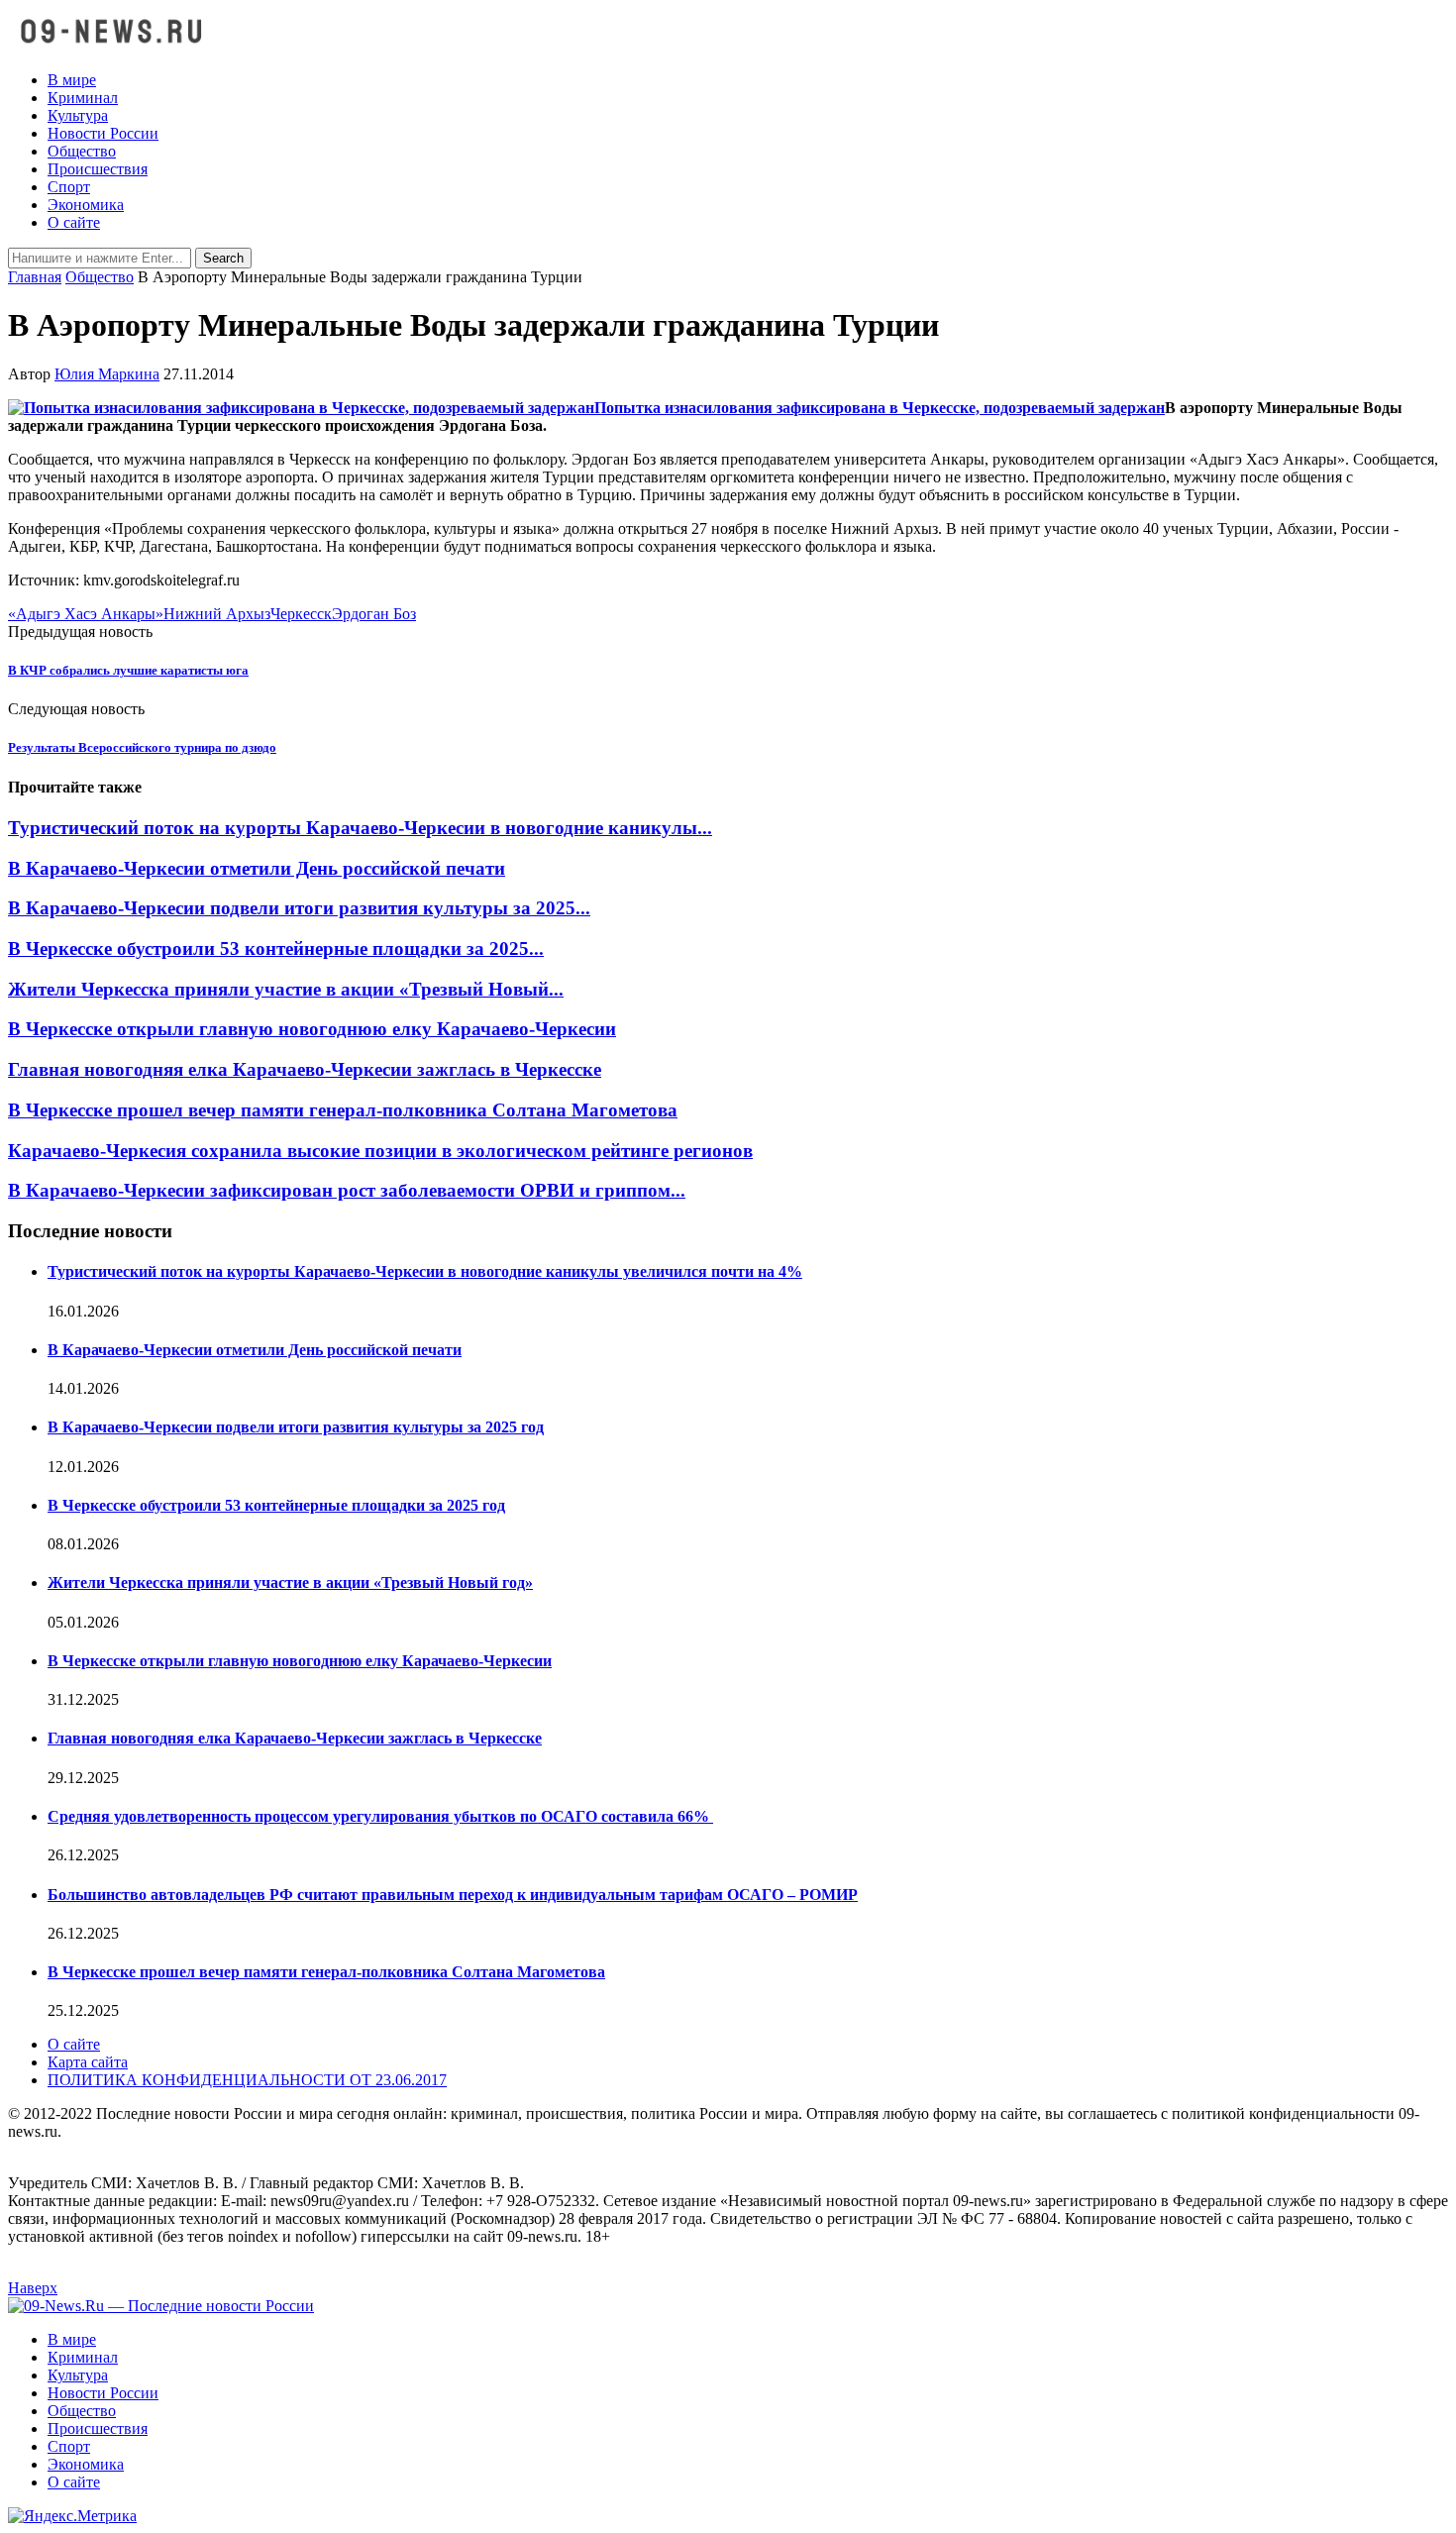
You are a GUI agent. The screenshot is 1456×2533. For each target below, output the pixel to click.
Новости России (103, 133)
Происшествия (98, 169)
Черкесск (301, 614)
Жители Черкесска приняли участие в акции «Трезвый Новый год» (290, 1583)
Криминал (83, 98)
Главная (35, 277)
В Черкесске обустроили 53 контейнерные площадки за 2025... (276, 949)
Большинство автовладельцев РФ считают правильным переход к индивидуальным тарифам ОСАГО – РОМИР (453, 1895)
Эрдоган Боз (374, 614)
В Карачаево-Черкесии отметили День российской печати (257, 868)
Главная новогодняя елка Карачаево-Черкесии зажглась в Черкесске (305, 1069)
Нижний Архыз (217, 614)
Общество (82, 151)
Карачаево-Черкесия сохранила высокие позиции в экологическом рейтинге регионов (380, 1151)
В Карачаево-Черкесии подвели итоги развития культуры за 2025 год (296, 1427)
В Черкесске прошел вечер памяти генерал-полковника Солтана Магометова (343, 1110)
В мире (72, 80)
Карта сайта (88, 2062)
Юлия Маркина (107, 374)
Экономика (86, 205)
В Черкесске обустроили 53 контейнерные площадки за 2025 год (276, 1505)
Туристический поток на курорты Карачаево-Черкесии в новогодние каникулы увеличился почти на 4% (425, 1271)
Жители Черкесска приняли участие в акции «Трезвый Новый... (286, 989)
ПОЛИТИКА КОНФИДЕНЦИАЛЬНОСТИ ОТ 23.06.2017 (247, 2080)
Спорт (69, 187)
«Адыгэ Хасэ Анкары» (86, 614)
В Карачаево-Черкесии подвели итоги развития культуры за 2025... (299, 908)
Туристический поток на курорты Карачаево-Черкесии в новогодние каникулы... (360, 828)
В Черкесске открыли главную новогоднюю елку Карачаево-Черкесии (312, 1029)
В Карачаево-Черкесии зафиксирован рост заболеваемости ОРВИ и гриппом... (347, 1190)
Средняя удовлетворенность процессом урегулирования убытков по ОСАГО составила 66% (380, 1816)
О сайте (74, 222)
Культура (78, 115)
